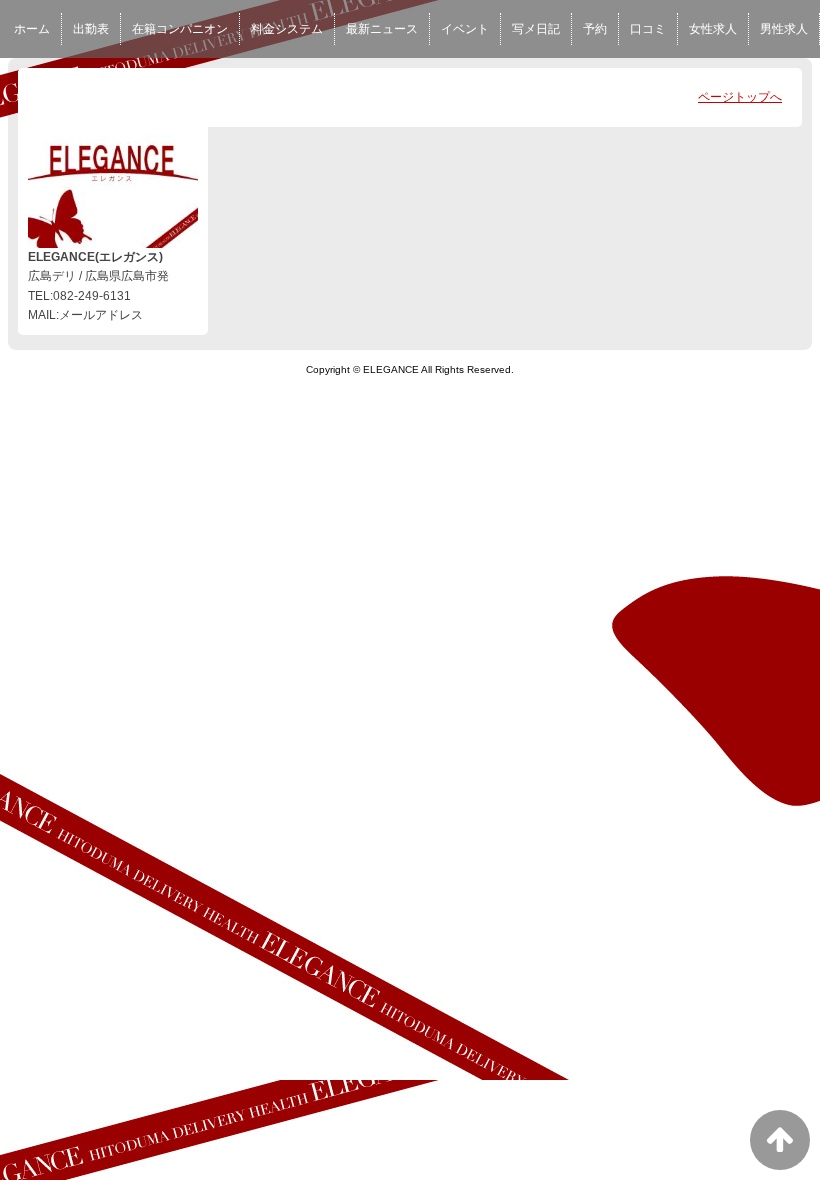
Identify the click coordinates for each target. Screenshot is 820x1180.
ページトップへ (740, 97)
